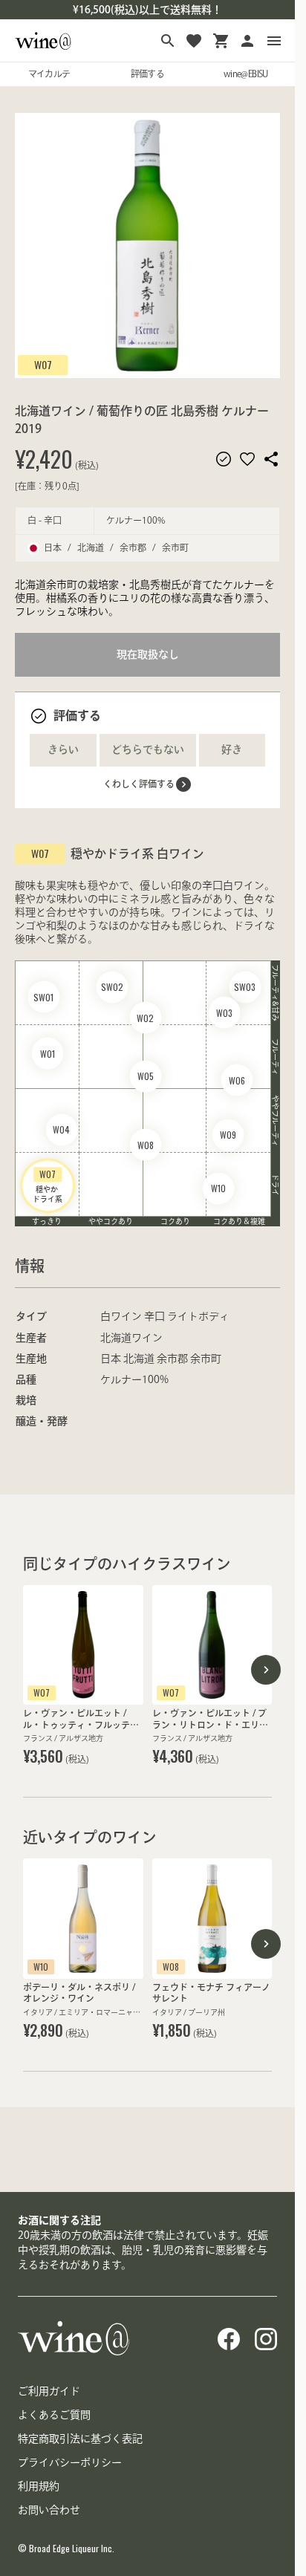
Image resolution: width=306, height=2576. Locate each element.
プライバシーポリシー (70, 2462)
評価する (148, 74)
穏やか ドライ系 (48, 1185)
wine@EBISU (246, 74)
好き (232, 749)
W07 (43, 364)
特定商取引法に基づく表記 (80, 2439)
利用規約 (39, 2486)
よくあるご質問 (54, 2415)
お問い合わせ (49, 2510)
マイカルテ (49, 74)
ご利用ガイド (49, 2391)
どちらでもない (148, 749)
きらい (63, 749)
